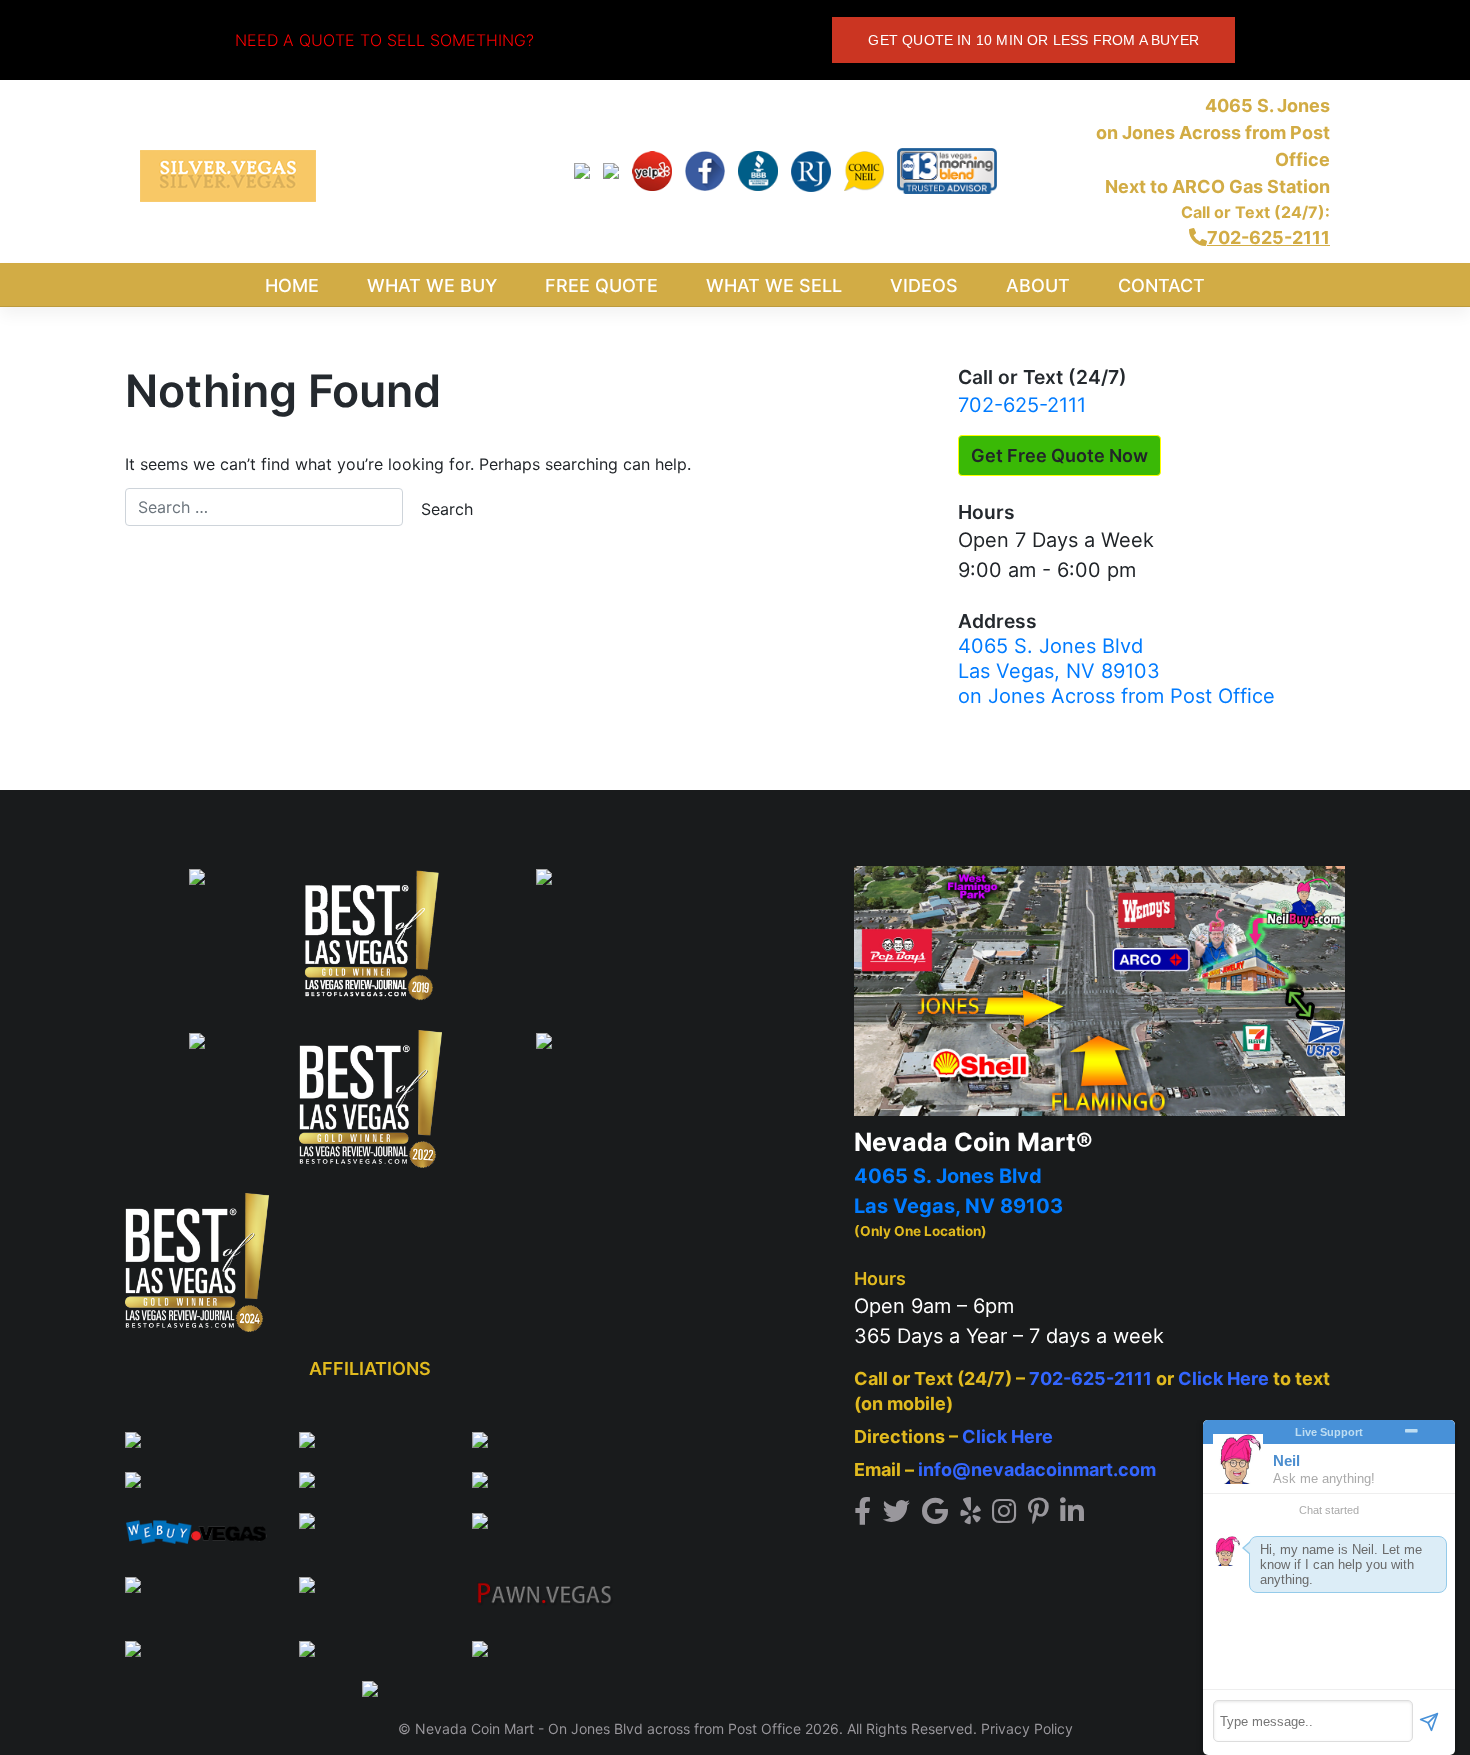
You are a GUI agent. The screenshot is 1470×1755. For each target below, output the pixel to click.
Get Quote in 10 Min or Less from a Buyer (1033, 40)
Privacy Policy (1027, 1728)
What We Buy (432, 285)
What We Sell (774, 285)
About (1038, 285)
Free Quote (601, 285)
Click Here (1223, 1378)
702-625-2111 (1022, 405)
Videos (924, 285)
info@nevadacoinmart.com (1037, 1469)
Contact (1161, 285)
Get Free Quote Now (1059, 455)
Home (292, 285)
